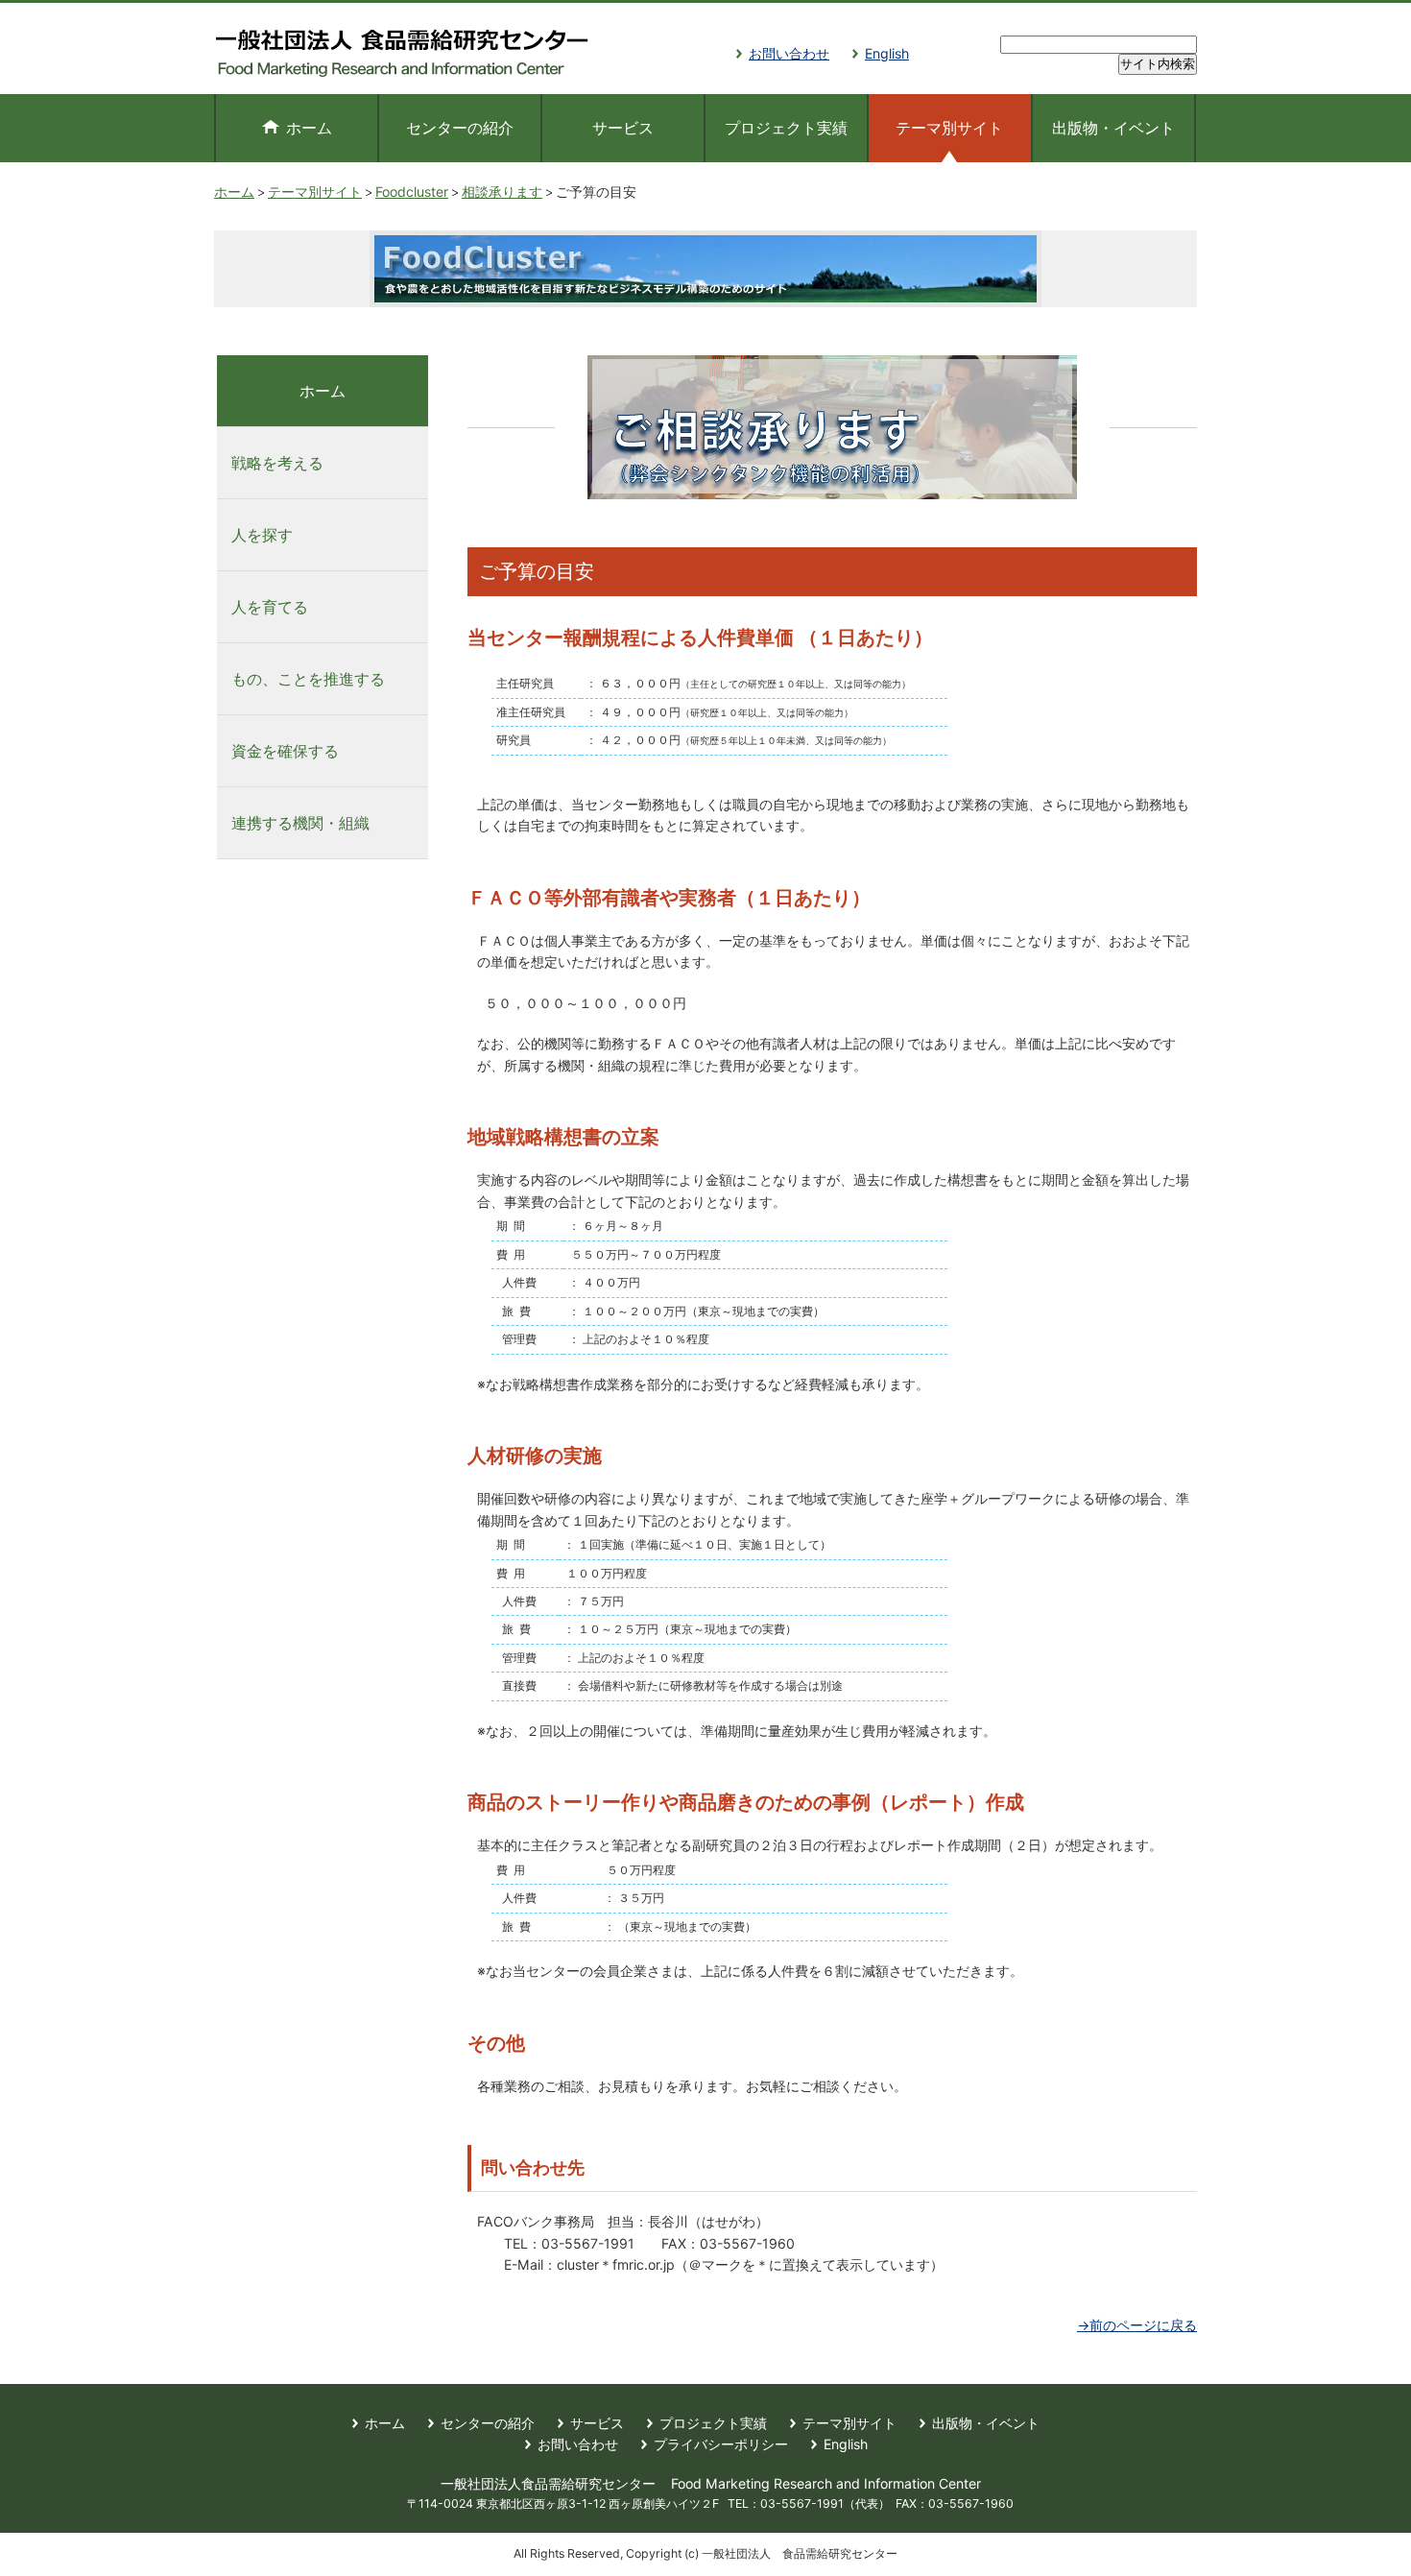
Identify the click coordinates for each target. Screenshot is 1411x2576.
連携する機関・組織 (300, 823)
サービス (623, 128)
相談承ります (502, 192)
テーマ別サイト (315, 192)
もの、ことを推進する (308, 679)
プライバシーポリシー (721, 2444)
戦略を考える (277, 463)
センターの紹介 (460, 128)
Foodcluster (412, 192)
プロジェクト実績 (786, 128)
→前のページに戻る (1137, 2325)
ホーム (309, 128)
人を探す (262, 535)
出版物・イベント (1113, 128)
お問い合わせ (789, 53)
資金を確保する (285, 751)
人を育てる (270, 607)
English (887, 53)
